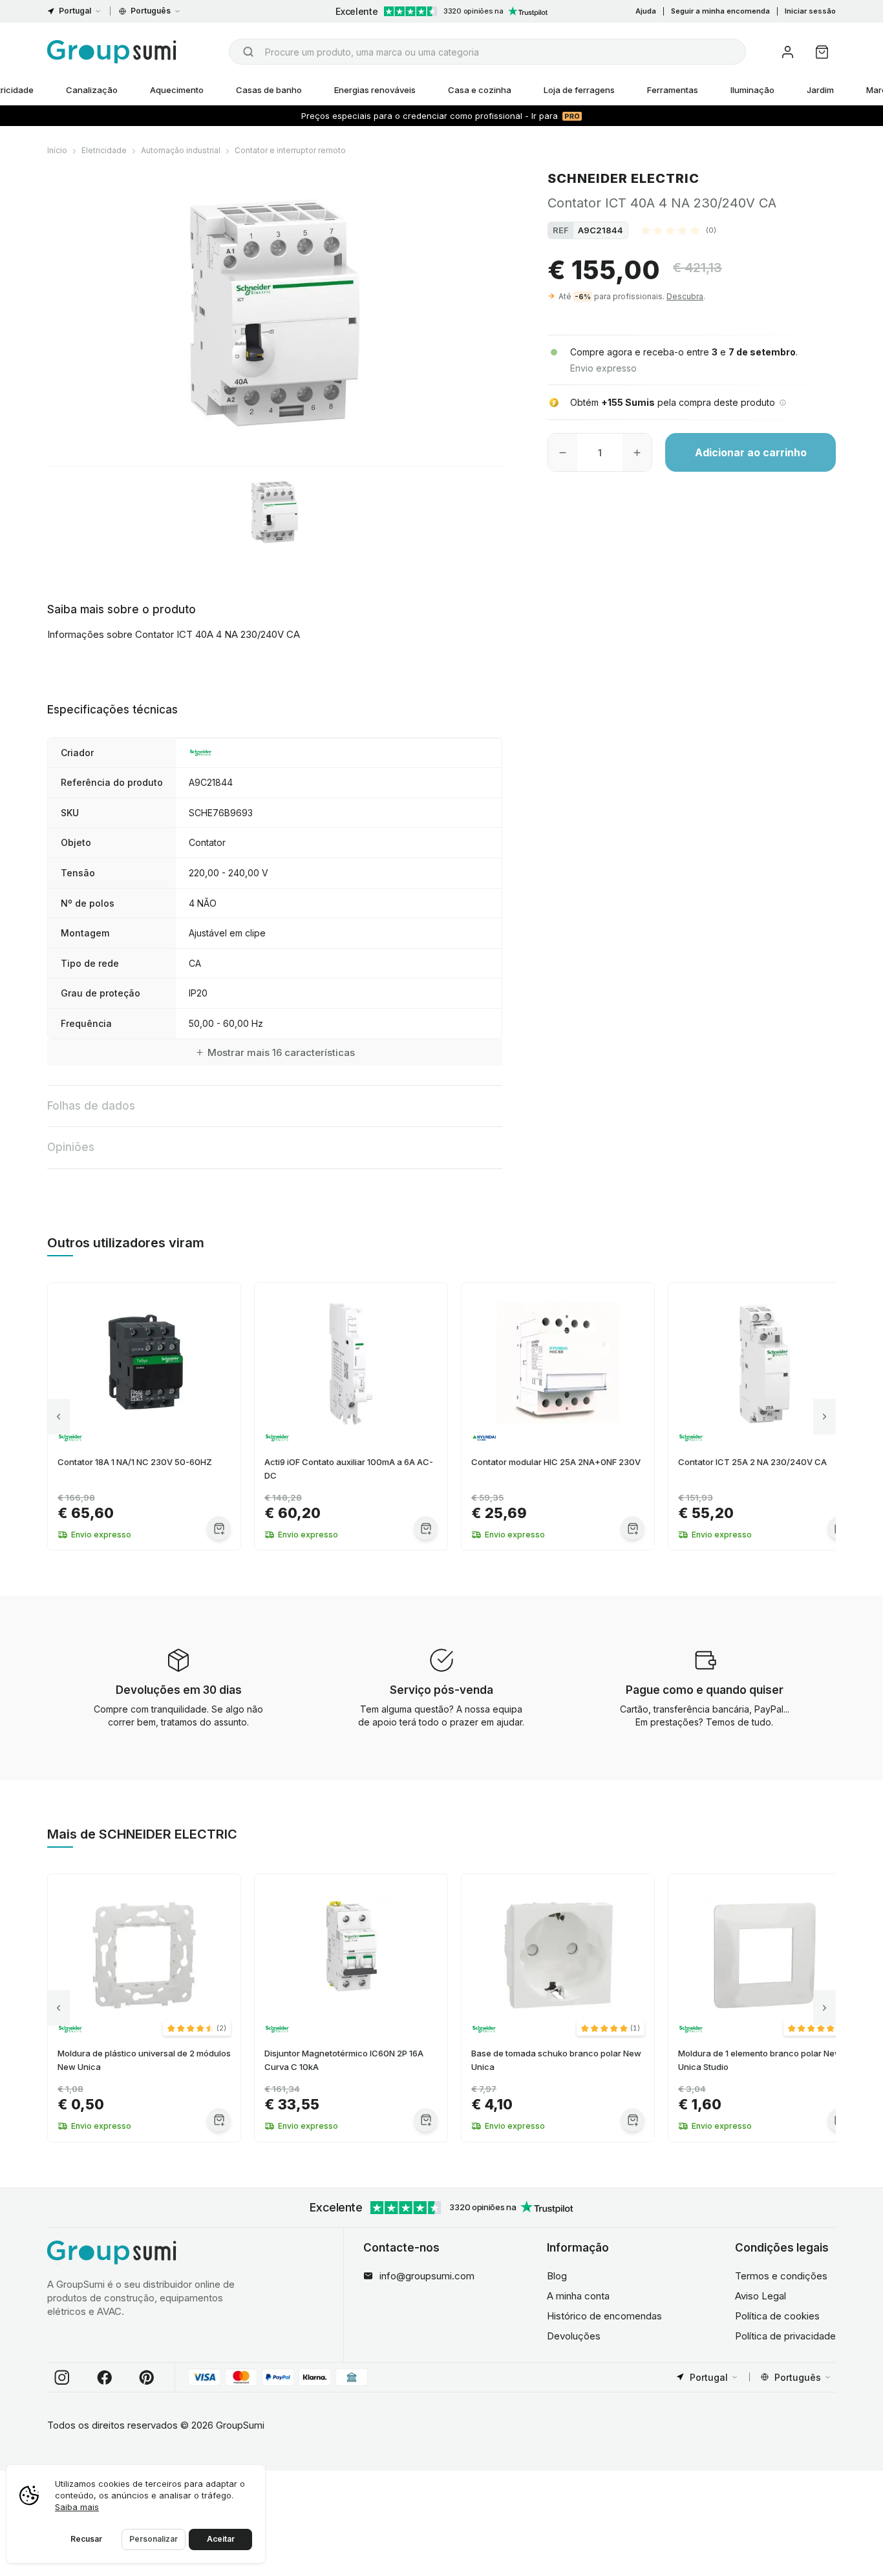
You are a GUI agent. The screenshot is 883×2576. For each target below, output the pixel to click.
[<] (59, 1416)
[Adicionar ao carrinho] (219, 1528)
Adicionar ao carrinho (751, 452)
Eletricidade (104, 150)
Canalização (92, 90)
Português (151, 11)
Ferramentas (673, 90)
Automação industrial (181, 150)
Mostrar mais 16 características (281, 1052)
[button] (679, 230)
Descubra (685, 296)
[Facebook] (105, 2378)
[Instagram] (62, 2378)
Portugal (75, 11)
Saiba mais (77, 2507)
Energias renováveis (375, 90)
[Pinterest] (147, 2378)
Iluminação (752, 90)
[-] (563, 452)
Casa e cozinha (480, 90)
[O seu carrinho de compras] (822, 52)
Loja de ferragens (579, 90)
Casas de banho (269, 90)
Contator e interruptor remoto (290, 150)
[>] (824, 1416)
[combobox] (487, 52)
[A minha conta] (788, 52)
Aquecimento (177, 90)
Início (57, 150)
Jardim (820, 90)
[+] (637, 452)
